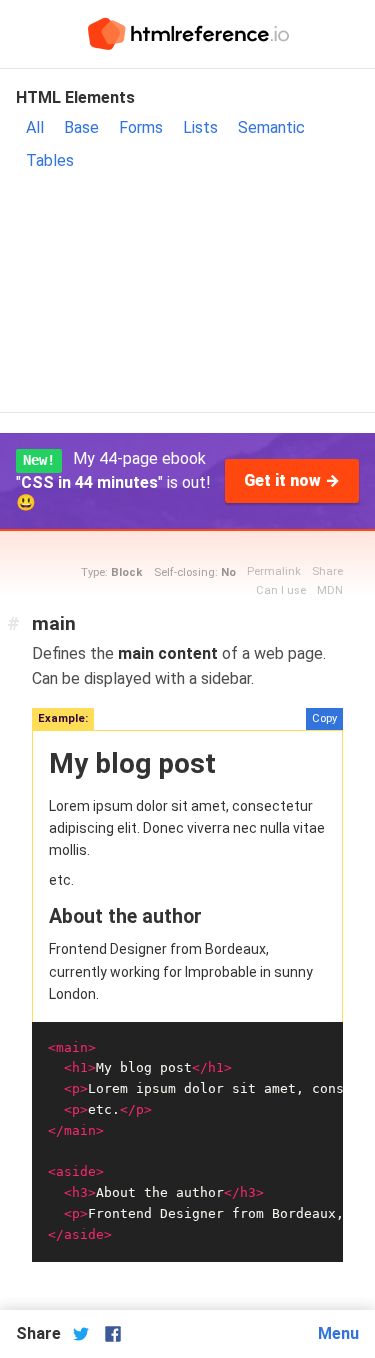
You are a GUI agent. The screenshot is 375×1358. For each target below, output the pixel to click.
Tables (50, 160)
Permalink (274, 571)
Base (81, 127)
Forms (141, 127)
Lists (200, 127)
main (54, 623)
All (35, 127)
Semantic (271, 127)
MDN (330, 590)
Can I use (281, 590)
